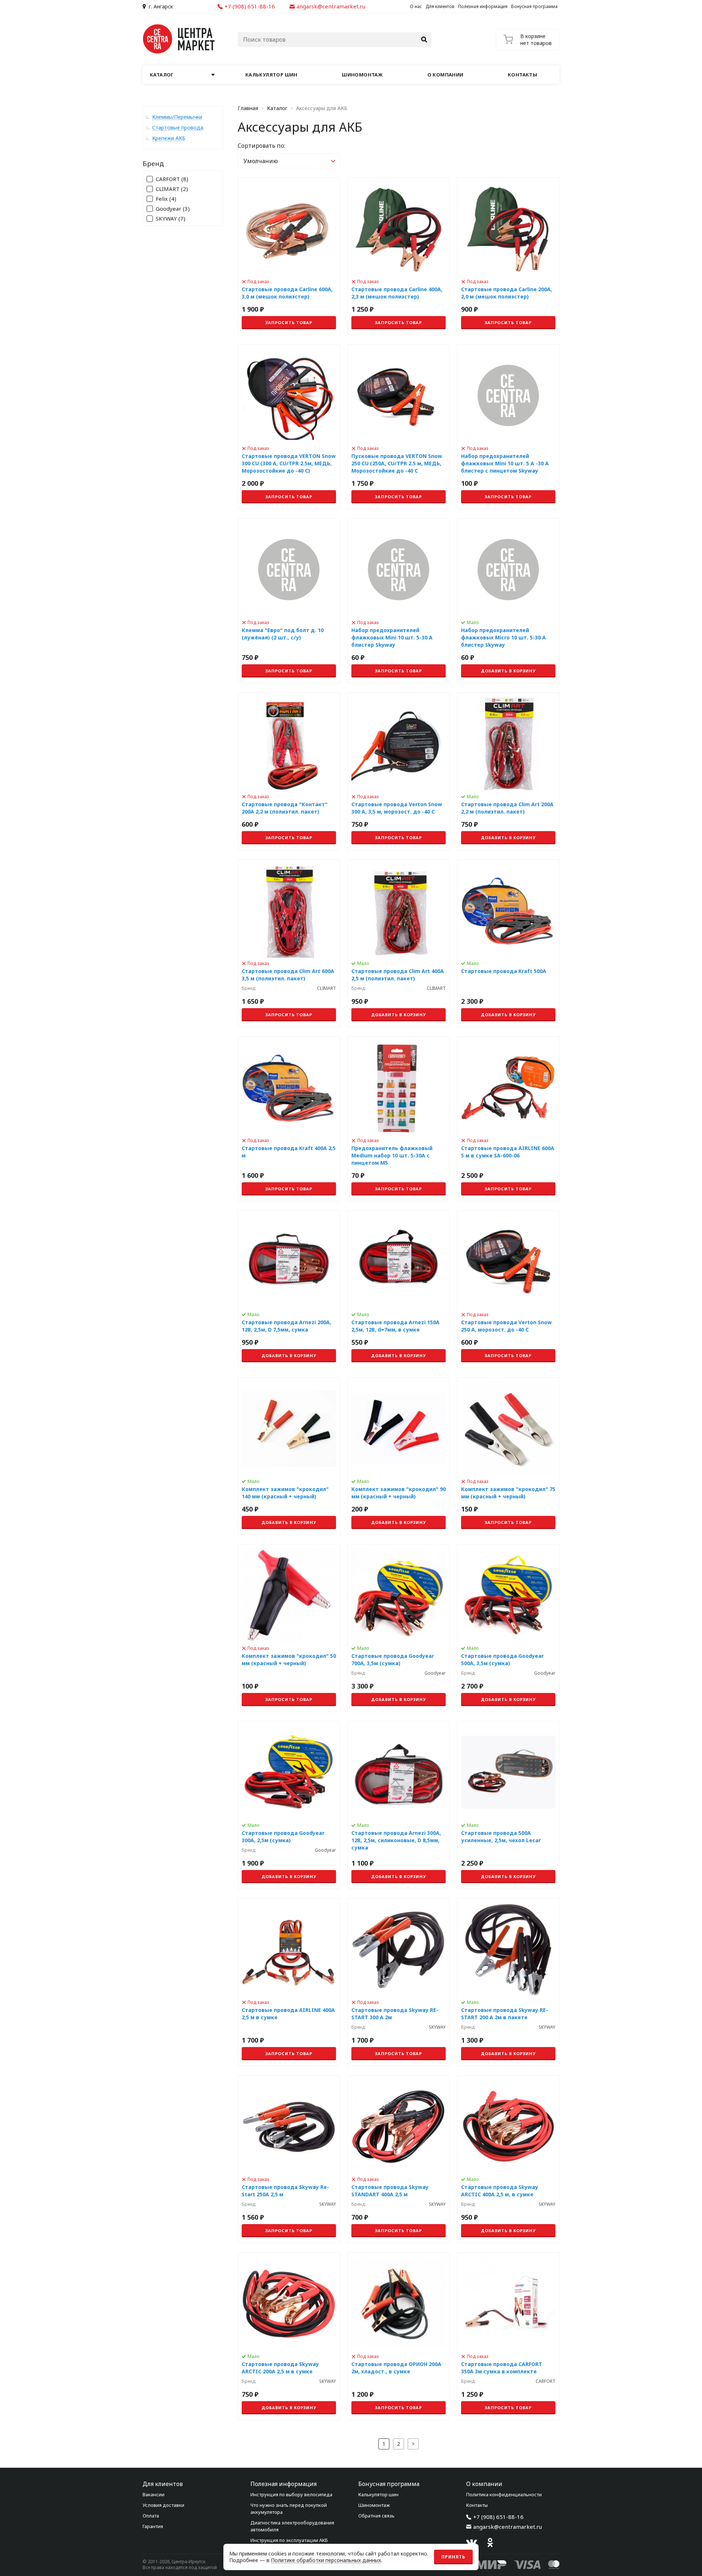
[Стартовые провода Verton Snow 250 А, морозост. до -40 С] (508, 1289)
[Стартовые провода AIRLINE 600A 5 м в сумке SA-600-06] (508, 1119)
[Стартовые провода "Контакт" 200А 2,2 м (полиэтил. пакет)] (289, 771)
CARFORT (172, 179)
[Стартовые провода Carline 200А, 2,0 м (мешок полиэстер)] (508, 256)
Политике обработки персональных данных (326, 2560)
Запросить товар (289, 322)
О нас (416, 6)
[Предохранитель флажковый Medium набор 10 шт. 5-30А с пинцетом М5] (399, 1119)
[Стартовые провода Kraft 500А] (508, 943)
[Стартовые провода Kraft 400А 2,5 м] (289, 1119)
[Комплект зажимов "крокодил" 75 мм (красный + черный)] (508, 1456)
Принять (453, 2557)
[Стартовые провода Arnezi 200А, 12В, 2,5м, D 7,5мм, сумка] (289, 1289)
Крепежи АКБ (169, 138)
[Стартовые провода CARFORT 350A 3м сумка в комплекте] (508, 2336)
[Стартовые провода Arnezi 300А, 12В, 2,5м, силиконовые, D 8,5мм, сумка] (399, 1805)
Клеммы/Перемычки (177, 117)
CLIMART (172, 189)
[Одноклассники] (490, 2543)
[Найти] (424, 40)
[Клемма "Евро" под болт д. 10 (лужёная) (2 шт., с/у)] (289, 601)
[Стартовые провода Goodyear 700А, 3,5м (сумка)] (399, 1628)
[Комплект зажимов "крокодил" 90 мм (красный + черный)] (399, 1456)
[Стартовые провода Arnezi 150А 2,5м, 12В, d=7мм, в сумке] (399, 1289)
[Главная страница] (179, 39)
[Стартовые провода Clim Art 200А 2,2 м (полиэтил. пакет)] (508, 771)
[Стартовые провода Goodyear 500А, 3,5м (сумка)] (508, 1628)
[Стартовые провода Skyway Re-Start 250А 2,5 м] (289, 2159)
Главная (248, 108)
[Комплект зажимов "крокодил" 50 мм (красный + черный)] (289, 1628)
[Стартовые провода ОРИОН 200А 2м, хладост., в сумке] (399, 2336)
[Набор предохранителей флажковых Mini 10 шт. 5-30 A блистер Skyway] (399, 601)
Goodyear (173, 209)
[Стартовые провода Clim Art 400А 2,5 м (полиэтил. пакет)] (399, 943)
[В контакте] (472, 2543)
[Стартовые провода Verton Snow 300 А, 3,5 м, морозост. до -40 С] (399, 771)
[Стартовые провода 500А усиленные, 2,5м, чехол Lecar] (508, 1805)
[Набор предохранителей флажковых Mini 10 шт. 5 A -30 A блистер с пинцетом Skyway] (508, 427)
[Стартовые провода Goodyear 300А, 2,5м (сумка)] (289, 1805)
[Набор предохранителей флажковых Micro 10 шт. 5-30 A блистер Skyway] (508, 601)
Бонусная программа (534, 6)
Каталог (277, 108)
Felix (166, 199)
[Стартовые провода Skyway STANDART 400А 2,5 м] (399, 2159)
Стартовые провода (178, 127)
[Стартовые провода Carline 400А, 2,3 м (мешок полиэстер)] (399, 256)
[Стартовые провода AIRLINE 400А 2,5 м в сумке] (289, 1982)
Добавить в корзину (508, 671)
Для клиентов (440, 6)
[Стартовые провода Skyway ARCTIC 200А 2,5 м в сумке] (289, 2336)
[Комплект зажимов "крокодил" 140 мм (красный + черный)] (289, 1456)
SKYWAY (171, 219)
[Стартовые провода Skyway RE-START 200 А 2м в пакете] (508, 1982)
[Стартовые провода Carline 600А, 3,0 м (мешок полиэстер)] (289, 256)
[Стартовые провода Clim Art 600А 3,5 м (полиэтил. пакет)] (289, 943)
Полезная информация (483, 6)
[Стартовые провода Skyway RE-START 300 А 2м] (399, 1982)
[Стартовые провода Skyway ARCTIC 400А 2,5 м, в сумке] (508, 2159)
